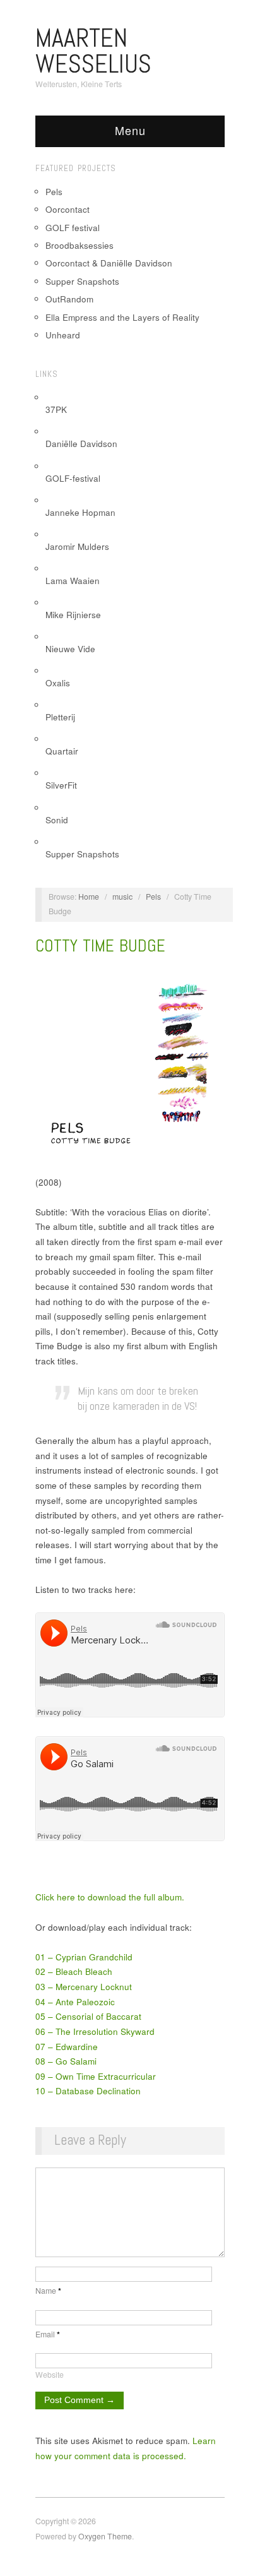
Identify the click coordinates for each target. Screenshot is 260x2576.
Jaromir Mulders (77, 546)
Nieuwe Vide (70, 649)
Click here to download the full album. (110, 1897)
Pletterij (60, 717)
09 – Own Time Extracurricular (96, 2076)
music (122, 897)
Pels (54, 192)
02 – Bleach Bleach (74, 1971)
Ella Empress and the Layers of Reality (122, 317)
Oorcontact (68, 209)
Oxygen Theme (105, 2536)
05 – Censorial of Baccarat (88, 2016)
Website (50, 2375)
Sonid (57, 820)
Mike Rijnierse (73, 615)
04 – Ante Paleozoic (75, 2002)
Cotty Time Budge (100, 946)
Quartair (62, 751)
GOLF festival (73, 228)
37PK (56, 409)
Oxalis (58, 683)
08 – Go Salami (66, 2061)
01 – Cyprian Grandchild (84, 1957)
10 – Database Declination (88, 2091)
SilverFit (61, 785)
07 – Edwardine (67, 2047)
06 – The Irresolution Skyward (95, 2031)
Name (48, 2291)
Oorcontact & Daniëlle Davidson (109, 263)
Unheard (63, 335)
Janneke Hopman (80, 512)
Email (48, 2334)
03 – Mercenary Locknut (84, 1987)
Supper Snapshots (82, 281)
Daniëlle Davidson (81, 444)
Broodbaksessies (80, 245)
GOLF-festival (73, 478)
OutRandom (69, 299)
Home (89, 897)
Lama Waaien (73, 581)
